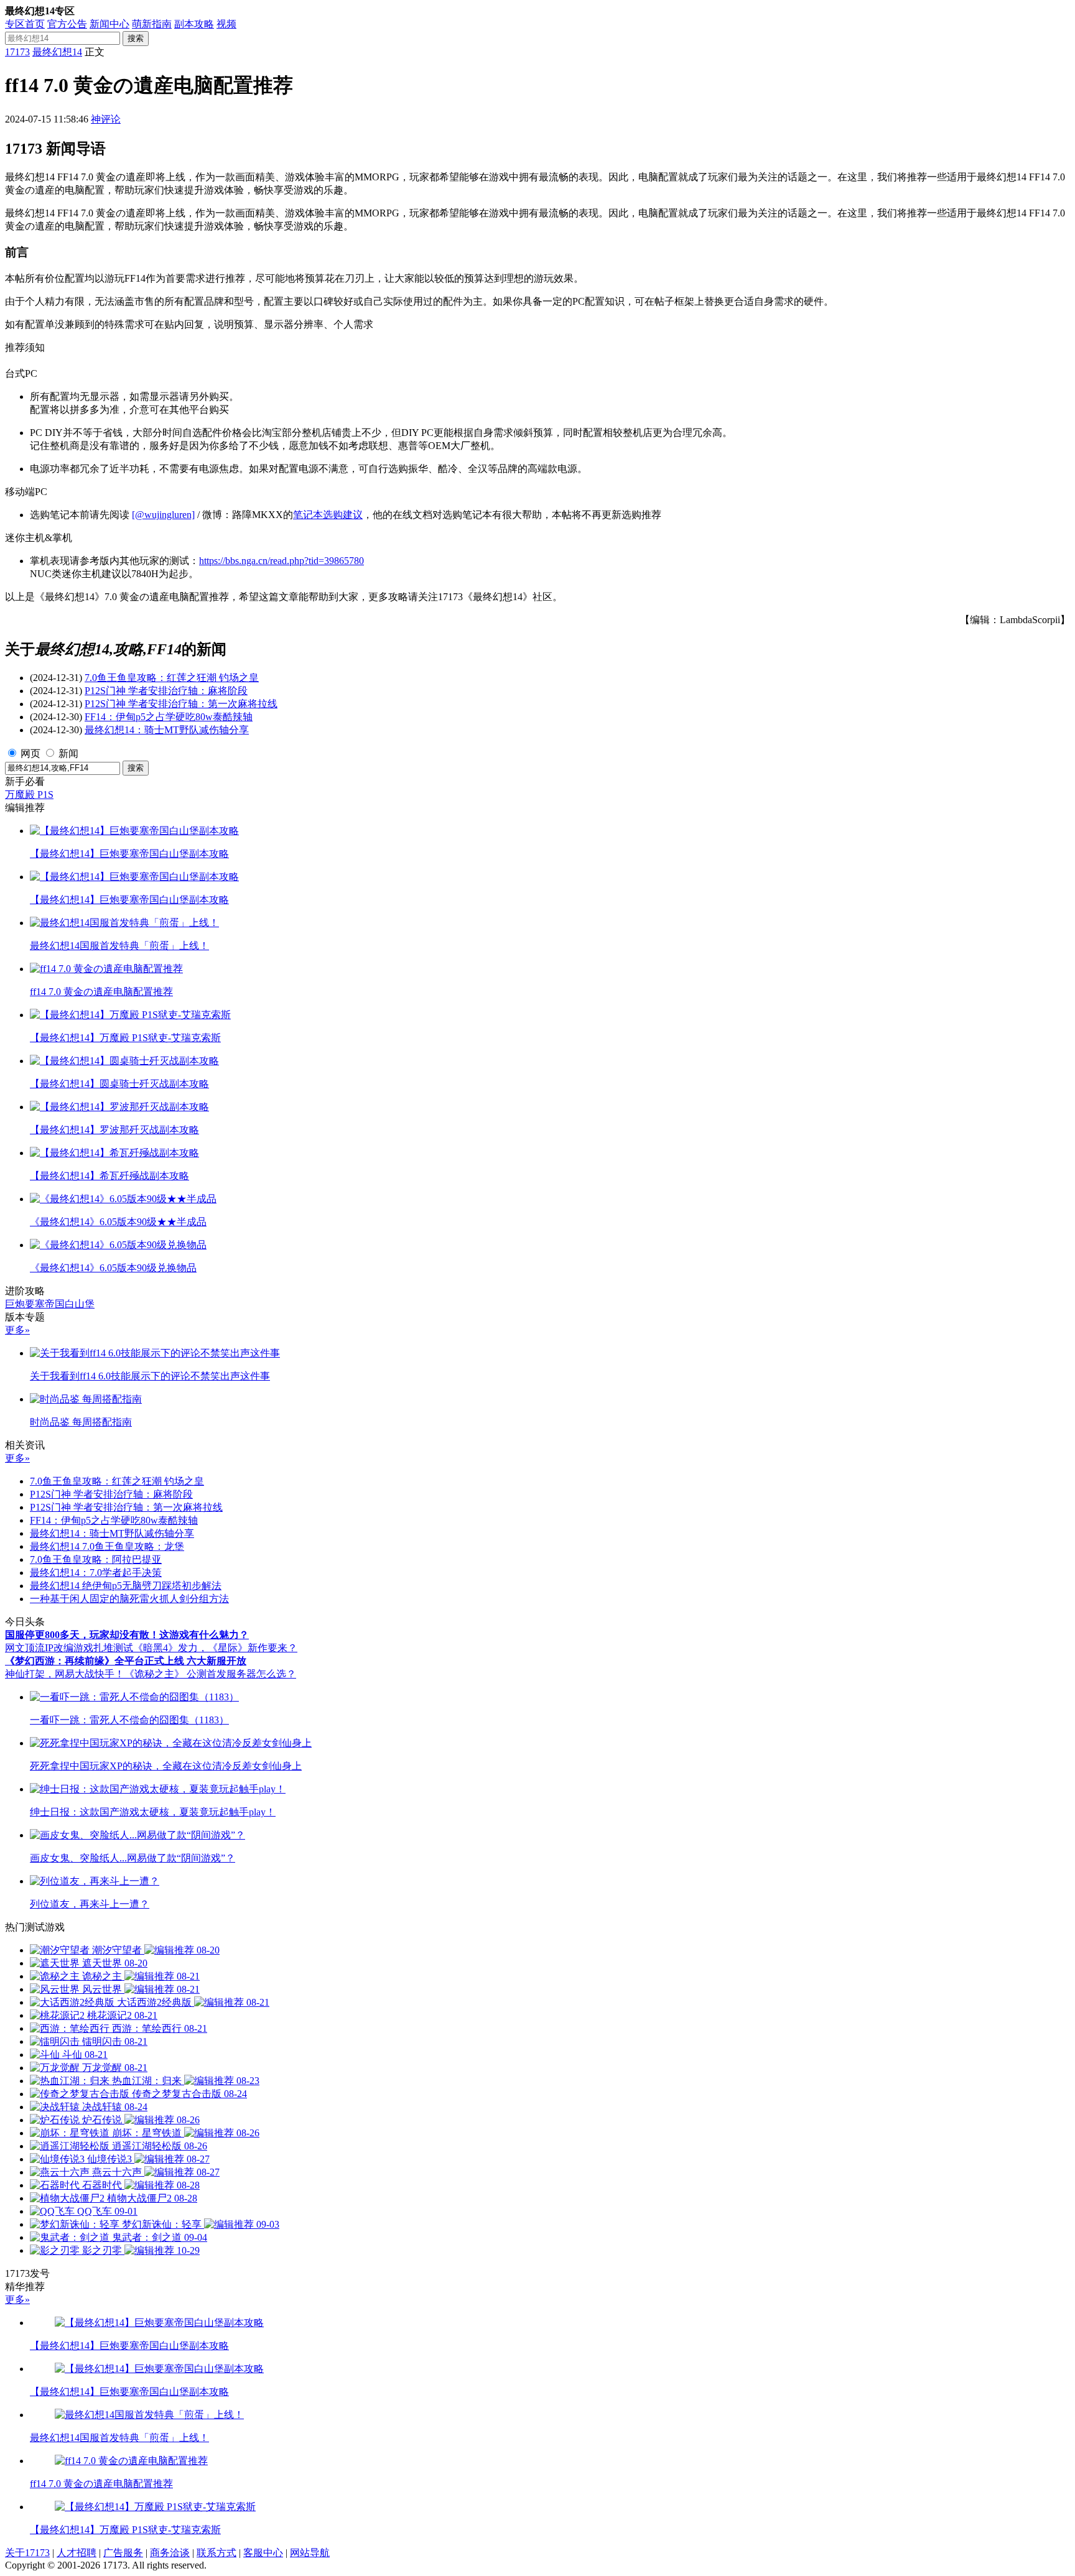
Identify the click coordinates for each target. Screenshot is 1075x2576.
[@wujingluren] (163, 515)
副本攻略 (194, 24)
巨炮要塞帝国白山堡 (50, 1304)
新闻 (68, 753)
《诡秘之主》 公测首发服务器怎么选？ (210, 1674)
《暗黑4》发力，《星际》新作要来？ (215, 1648)
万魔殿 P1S (29, 795)
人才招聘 (77, 2553)
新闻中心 (109, 24)
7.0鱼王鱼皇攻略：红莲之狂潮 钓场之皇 (172, 678)
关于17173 (27, 2553)
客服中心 (263, 2553)
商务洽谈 (170, 2553)
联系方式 (216, 2553)
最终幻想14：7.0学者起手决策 (96, 1573)
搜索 (136, 38)
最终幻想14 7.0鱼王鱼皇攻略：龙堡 (107, 1546)
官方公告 (67, 24)
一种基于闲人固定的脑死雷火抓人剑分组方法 (129, 1599)
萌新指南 (152, 24)
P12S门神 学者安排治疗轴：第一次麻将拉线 (181, 704)
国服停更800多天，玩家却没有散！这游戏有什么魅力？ (127, 1635)
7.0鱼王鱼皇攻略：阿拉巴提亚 (96, 1559)
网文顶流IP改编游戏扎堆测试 (69, 1648)
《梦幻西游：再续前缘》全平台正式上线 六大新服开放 (126, 1661)
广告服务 (123, 2553)
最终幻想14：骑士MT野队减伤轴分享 (167, 730)
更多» (17, 1330)
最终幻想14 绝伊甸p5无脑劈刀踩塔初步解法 (126, 1586)
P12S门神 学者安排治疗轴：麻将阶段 (166, 691)
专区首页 (25, 24)
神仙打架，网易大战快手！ (65, 1674)
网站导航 (310, 2553)
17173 (17, 52)
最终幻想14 (57, 52)
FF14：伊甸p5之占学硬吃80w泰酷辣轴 (169, 717)
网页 (30, 753)
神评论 (106, 119)
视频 (226, 24)
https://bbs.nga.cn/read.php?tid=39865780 (282, 561)
